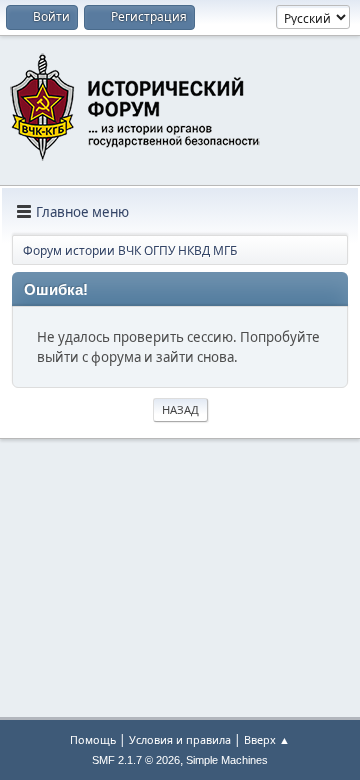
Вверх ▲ (267, 739)
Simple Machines (227, 760)
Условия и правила (180, 739)
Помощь (93, 739)
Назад (180, 409)
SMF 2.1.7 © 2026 (136, 760)
